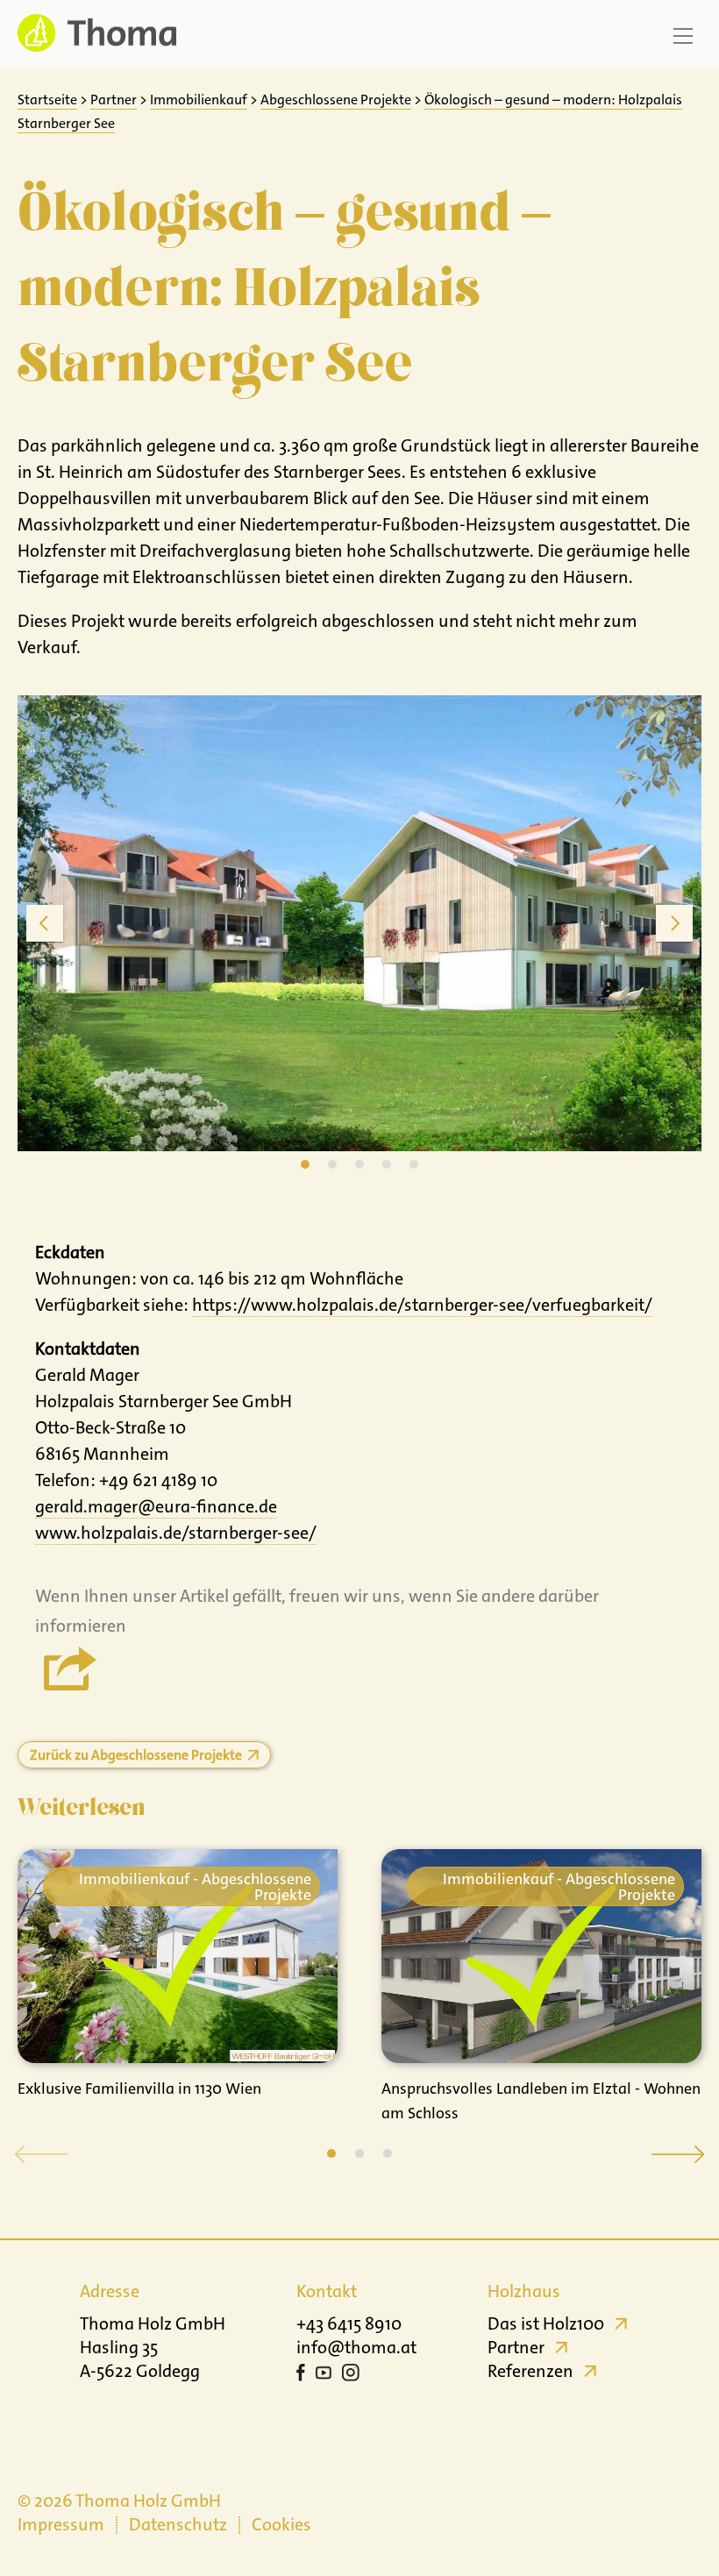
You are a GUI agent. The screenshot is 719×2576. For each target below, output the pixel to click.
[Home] (97, 33)
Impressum (61, 2524)
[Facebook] (301, 2375)
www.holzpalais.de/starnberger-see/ (176, 1533)
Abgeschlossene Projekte (336, 100)
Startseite (47, 100)
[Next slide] (674, 923)
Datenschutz (178, 2524)
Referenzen (530, 2371)
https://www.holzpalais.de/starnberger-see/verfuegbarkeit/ (422, 1305)
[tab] (305, 1164)
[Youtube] (324, 2375)
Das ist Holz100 (546, 2323)
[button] (331, 2153)
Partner (114, 100)
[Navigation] (683, 36)
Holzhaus (524, 2291)
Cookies (281, 2524)
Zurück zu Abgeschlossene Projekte (136, 1755)
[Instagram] (351, 2375)
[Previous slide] (45, 923)
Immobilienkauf (199, 100)
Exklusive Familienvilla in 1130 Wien (139, 2089)
